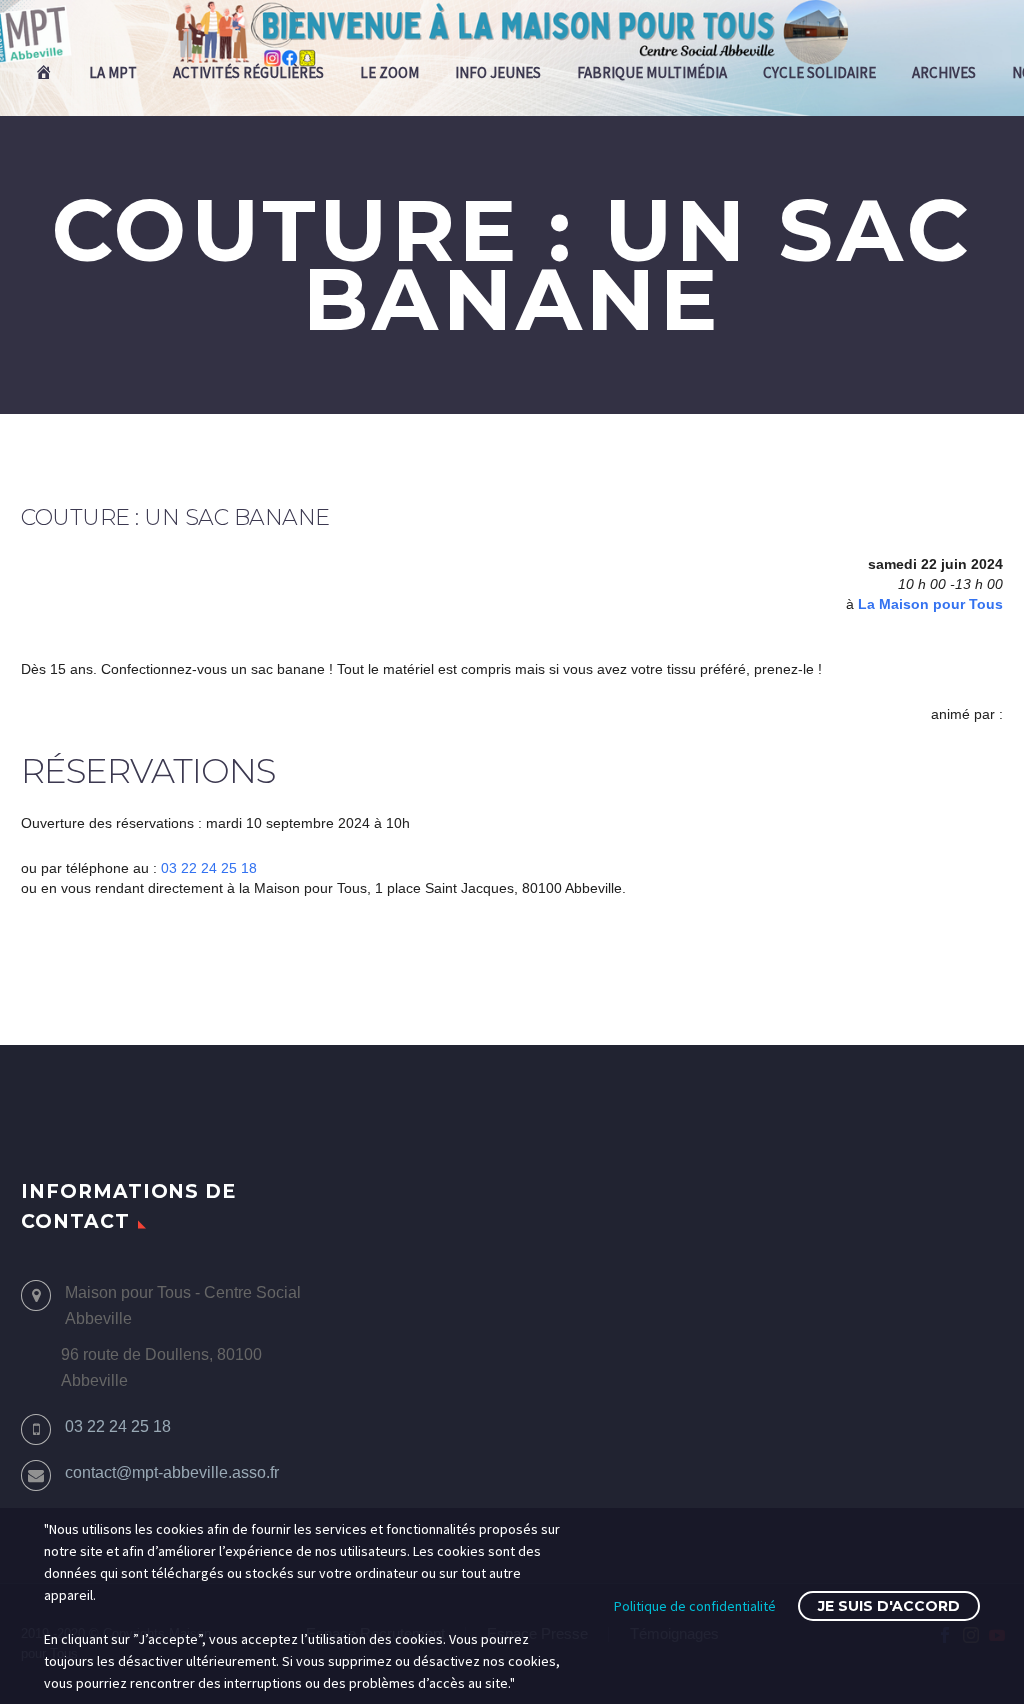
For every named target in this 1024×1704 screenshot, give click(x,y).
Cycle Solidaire (819, 72)
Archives (944, 72)
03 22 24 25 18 (209, 868)
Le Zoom (389, 72)
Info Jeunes (498, 72)
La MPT (113, 72)
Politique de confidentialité (695, 1606)
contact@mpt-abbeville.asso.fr (172, 1472)
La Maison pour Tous (930, 604)
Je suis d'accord (889, 1606)
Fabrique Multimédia (652, 72)
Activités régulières (248, 72)
